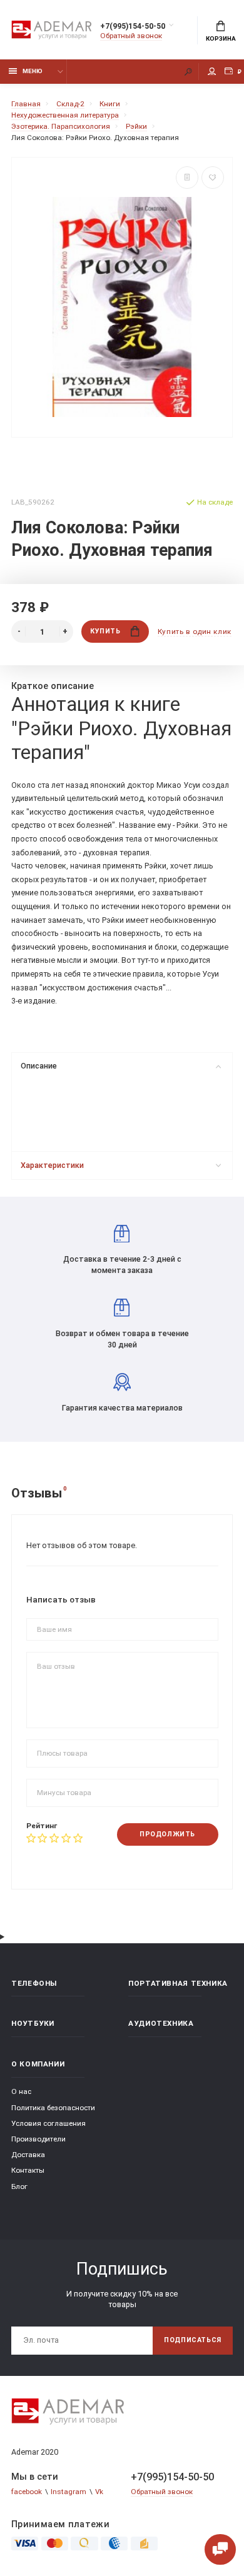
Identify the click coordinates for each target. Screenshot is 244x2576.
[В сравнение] (187, 178)
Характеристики (52, 1165)
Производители (38, 2139)
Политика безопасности (53, 2108)
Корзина (221, 38)
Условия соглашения (48, 2123)
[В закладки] (213, 178)
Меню (33, 71)
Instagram (69, 2492)
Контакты (28, 2170)
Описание (39, 1066)
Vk (99, 2492)
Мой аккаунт (212, 72)
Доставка (28, 2155)
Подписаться (193, 2340)
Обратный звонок (131, 36)
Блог (19, 2186)
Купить (105, 631)
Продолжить (167, 1834)
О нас (21, 2091)
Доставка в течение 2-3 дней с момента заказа (122, 1265)
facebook (27, 2492)
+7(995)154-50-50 (133, 26)
